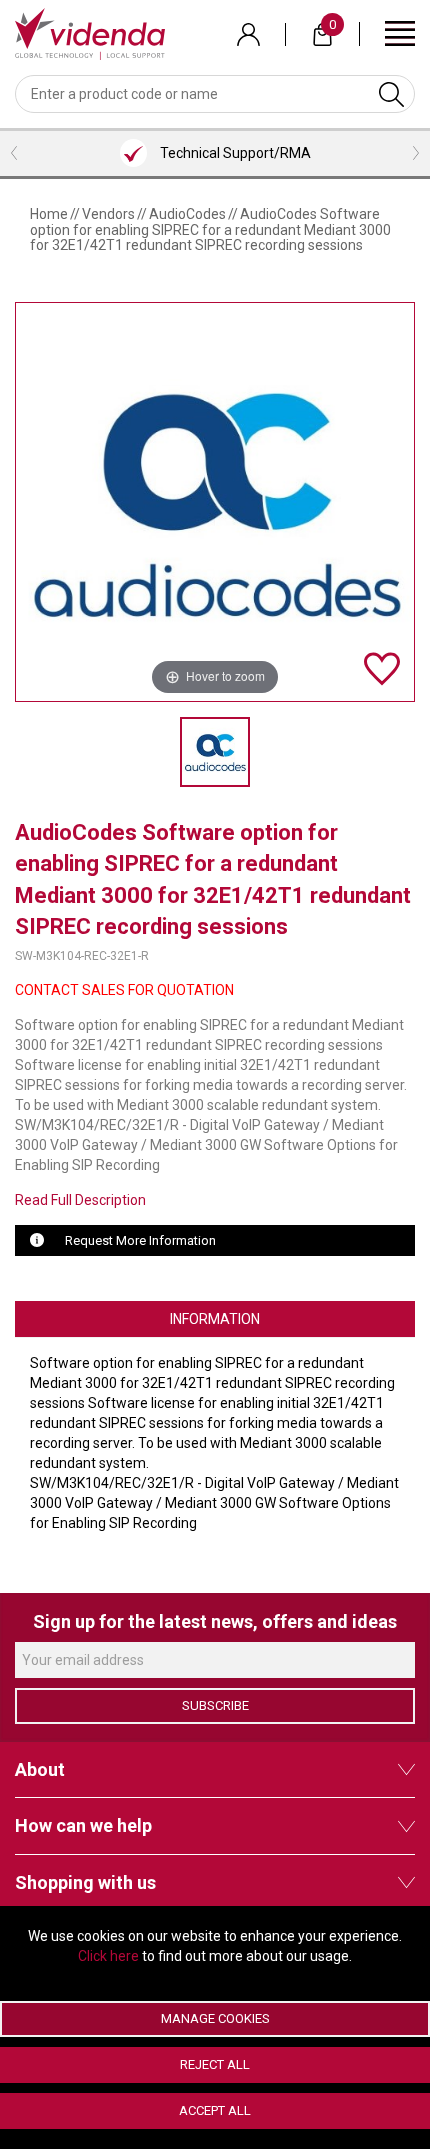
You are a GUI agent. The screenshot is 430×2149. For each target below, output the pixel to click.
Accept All (215, 2110)
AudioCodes (187, 214)
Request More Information (140, 1240)
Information (215, 1319)
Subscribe (215, 1705)
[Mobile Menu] (400, 32)
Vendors (108, 214)
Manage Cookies (215, 2018)
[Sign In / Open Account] (248, 34)
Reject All (215, 2064)
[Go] (391, 94)
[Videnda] (90, 33)
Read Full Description (80, 1200)
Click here (108, 1956)
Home (49, 214)
